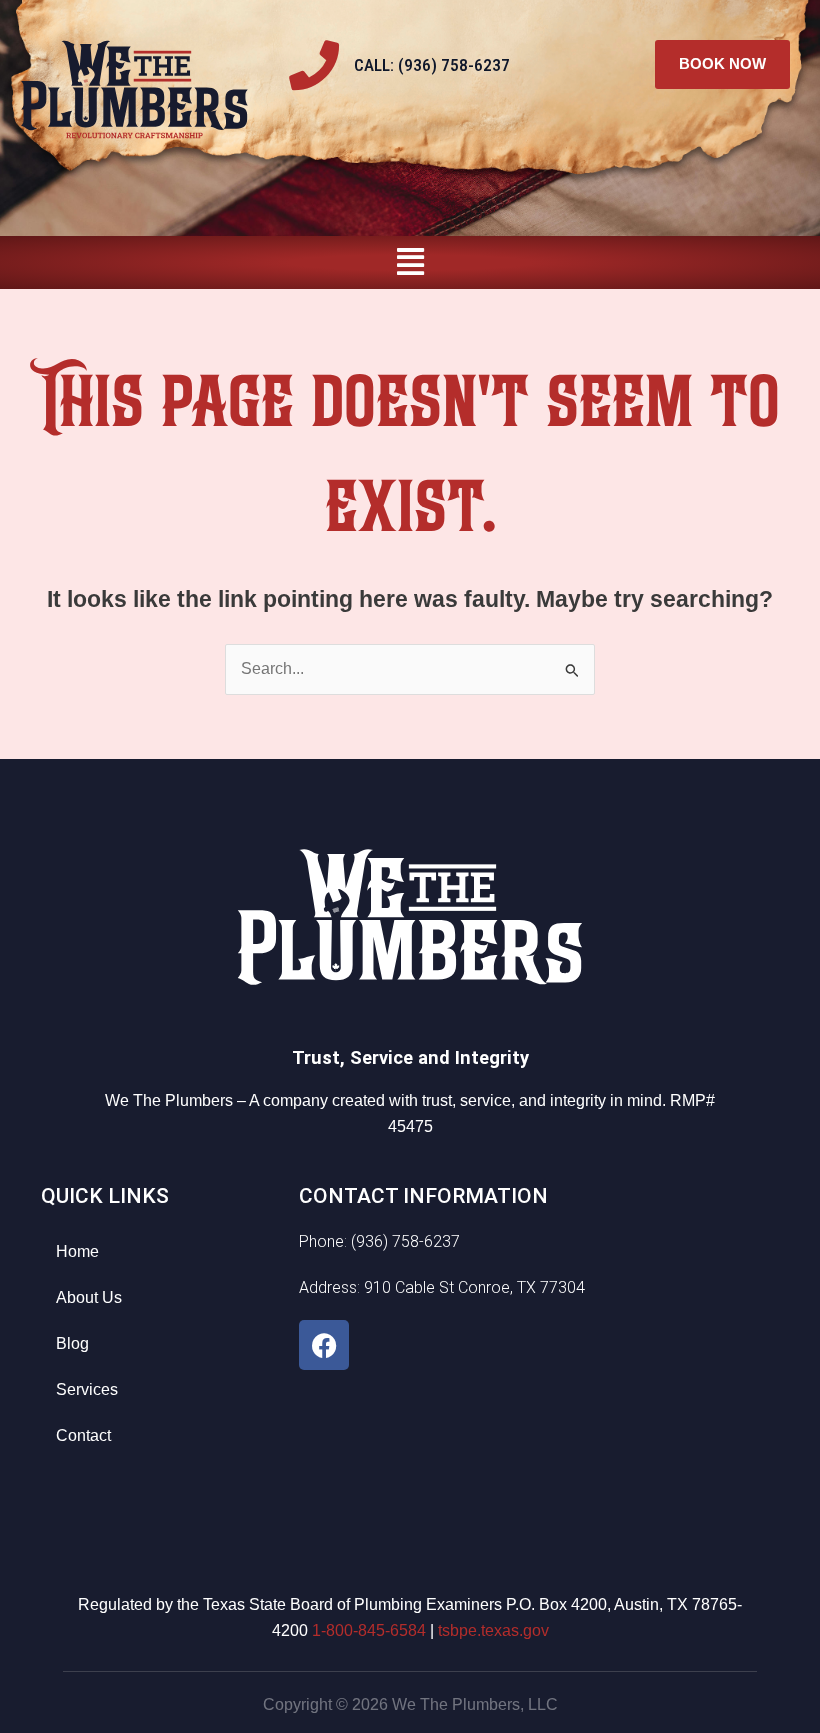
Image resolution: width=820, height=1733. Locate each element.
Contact (83, 1435)
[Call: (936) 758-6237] (314, 65)
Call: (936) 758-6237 (432, 65)
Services (87, 1389)
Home (77, 1251)
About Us (89, 1297)
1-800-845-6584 (369, 1630)
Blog (72, 1343)
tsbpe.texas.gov (493, 1630)
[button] (410, 262)
